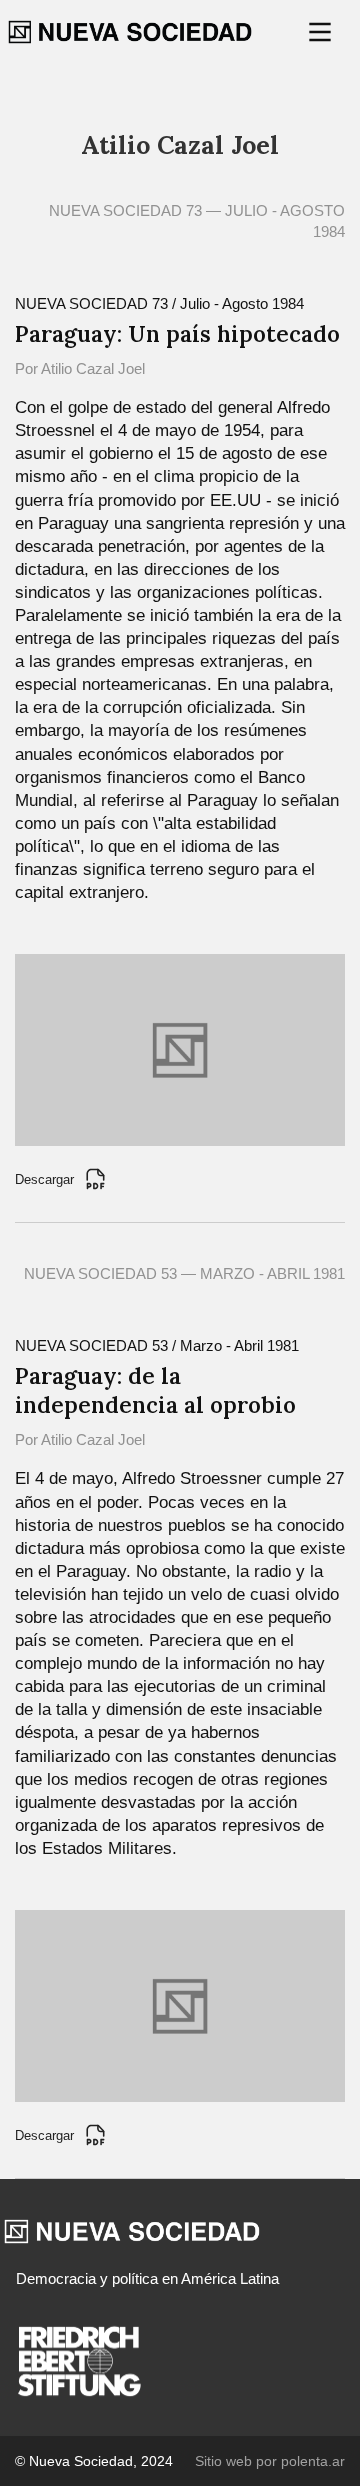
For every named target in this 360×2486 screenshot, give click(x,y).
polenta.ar (313, 2461)
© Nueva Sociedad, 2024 (94, 2461)
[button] (322, 32)
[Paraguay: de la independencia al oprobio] (180, 2004)
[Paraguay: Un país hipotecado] (180, 1048)
